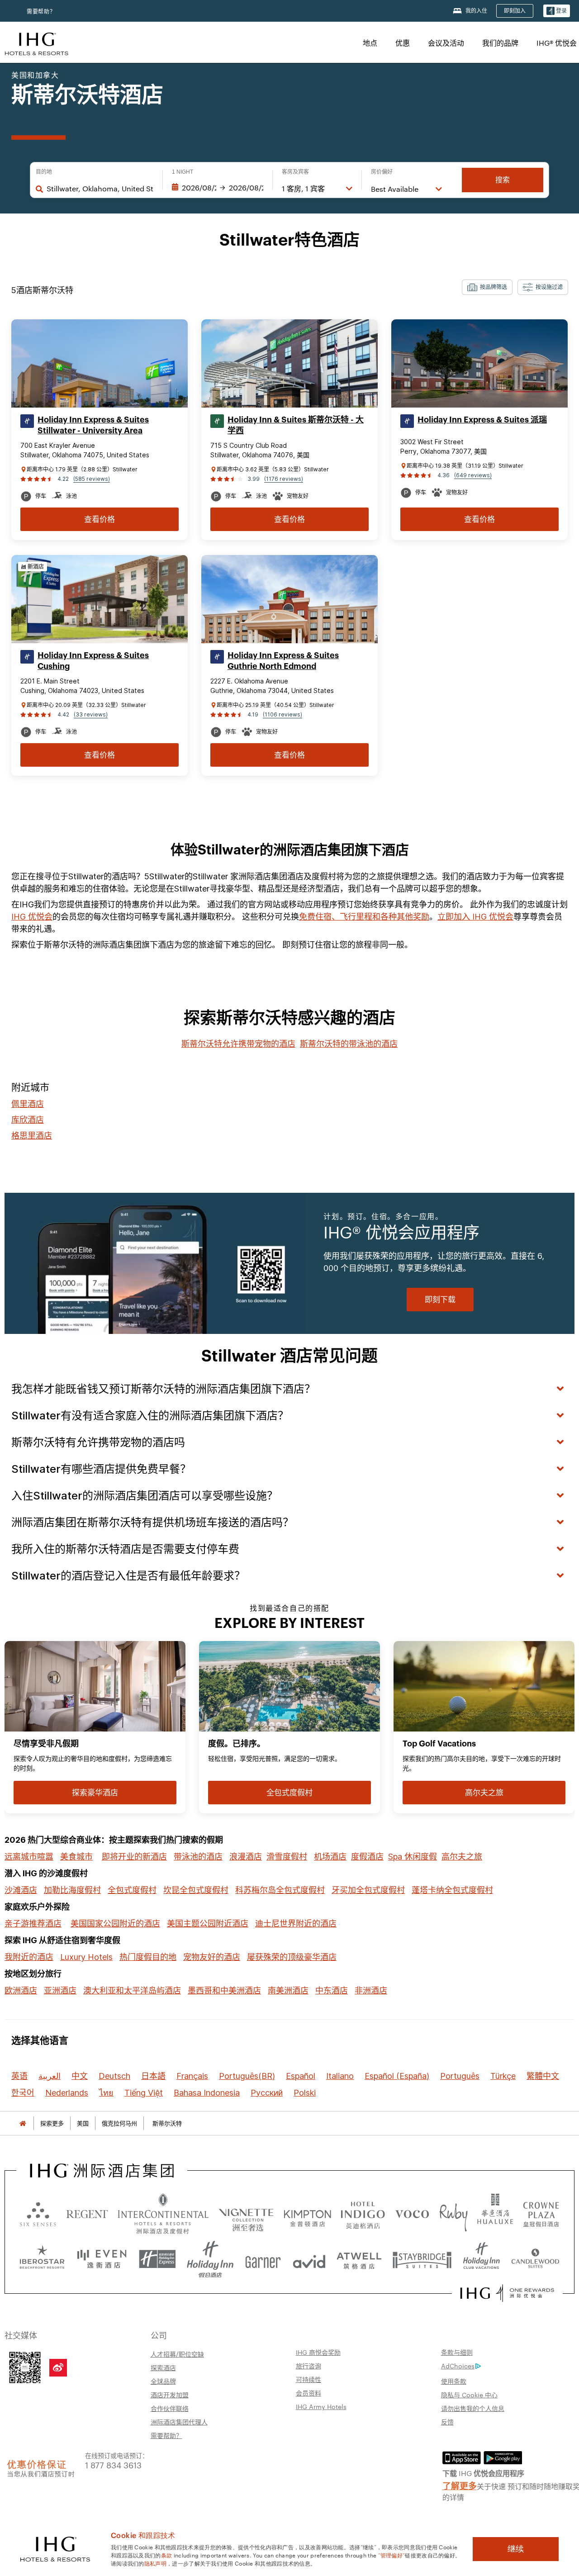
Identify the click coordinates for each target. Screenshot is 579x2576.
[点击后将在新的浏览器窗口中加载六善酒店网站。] (38, 2214)
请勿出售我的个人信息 (473, 2408)
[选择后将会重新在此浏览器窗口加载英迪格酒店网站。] (363, 2214)
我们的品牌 (500, 43)
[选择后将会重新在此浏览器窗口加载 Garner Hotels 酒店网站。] (263, 2259)
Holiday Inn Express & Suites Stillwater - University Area (93, 425)
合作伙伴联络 (170, 2408)
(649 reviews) (473, 475)
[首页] (23, 2123)
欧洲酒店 (21, 1990)
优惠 (403, 43)
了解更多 (460, 2485)
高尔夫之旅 (462, 1857)
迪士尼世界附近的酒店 (296, 1924)
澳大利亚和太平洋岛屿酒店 (132, 1990)
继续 (516, 2549)
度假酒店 (367, 1857)
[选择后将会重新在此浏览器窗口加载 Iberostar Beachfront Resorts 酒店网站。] (42, 2259)
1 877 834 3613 (113, 2465)
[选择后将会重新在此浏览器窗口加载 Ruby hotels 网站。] (453, 2214)
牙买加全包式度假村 (368, 1890)
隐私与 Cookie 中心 (469, 2395)
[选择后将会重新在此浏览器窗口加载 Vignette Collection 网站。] (246, 2211)
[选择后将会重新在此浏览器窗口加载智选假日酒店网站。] (157, 2259)
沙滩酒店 (21, 1890)
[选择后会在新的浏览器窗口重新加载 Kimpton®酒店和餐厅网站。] (307, 2214)
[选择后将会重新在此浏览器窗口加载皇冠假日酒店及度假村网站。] (541, 2214)
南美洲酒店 (288, 1990)
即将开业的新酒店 (134, 1857)
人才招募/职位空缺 (177, 2354)
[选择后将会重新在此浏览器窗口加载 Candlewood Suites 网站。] (535, 2259)
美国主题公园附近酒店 (208, 1924)
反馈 (447, 2422)
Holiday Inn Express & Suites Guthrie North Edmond (283, 661)
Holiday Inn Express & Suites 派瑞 (482, 420)
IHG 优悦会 (32, 917)
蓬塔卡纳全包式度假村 (452, 1890)
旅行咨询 (308, 2366)
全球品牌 (163, 2381)
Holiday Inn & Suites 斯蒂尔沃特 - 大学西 (296, 425)
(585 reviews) (92, 479)
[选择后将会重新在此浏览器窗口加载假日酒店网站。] (210, 2259)
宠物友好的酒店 (212, 1957)
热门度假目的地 (148, 1957)
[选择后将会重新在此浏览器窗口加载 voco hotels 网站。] (412, 2214)
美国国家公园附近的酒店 (115, 1924)
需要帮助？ (41, 12)
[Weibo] (58, 2368)
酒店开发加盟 (170, 2395)
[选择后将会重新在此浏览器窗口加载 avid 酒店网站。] (309, 2259)
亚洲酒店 (60, 1990)
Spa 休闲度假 (413, 1857)
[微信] (25, 2367)
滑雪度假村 (287, 1857)
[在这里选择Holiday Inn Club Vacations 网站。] (482, 2259)
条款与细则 (457, 2352)
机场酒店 (330, 1857)
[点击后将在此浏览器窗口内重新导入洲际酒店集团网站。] (102, 2171)
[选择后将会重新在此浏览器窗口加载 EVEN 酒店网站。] (102, 2259)
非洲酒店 (371, 1990)
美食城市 (76, 1857)
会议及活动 (446, 43)
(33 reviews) (91, 714)
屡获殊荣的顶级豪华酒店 (292, 1957)
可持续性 (308, 2379)
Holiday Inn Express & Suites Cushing (93, 661)
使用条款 (454, 2381)
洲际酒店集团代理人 (179, 2422)
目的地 (44, 172)
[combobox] (100, 189)
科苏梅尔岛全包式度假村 (280, 1890)
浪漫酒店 (246, 1857)
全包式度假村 (132, 1890)
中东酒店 (332, 1990)
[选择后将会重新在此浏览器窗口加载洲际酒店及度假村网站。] (163, 2214)
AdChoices (458, 2366)
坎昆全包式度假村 (196, 1890)
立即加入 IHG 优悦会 (475, 917)
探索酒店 (163, 2367)
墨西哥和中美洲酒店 (224, 1990)
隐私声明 (155, 2563)
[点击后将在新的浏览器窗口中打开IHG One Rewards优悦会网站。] (507, 2293)
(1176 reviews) (284, 479)
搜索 (503, 180)
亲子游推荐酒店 (33, 1924)
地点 (370, 43)
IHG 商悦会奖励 (318, 2352)
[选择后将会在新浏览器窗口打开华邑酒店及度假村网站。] (495, 2214)
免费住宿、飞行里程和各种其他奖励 (364, 917)
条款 (167, 2555)
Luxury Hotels (86, 1957)
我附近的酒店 (29, 1957)
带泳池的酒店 (198, 1857)
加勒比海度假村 (72, 1890)
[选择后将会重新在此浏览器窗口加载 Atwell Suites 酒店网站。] (359, 2259)
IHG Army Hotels (321, 2406)
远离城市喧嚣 (29, 1857)
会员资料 (308, 2393)
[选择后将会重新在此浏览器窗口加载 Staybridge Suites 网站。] (422, 2259)
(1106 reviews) (282, 714)
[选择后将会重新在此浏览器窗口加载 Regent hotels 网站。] (87, 2214)
